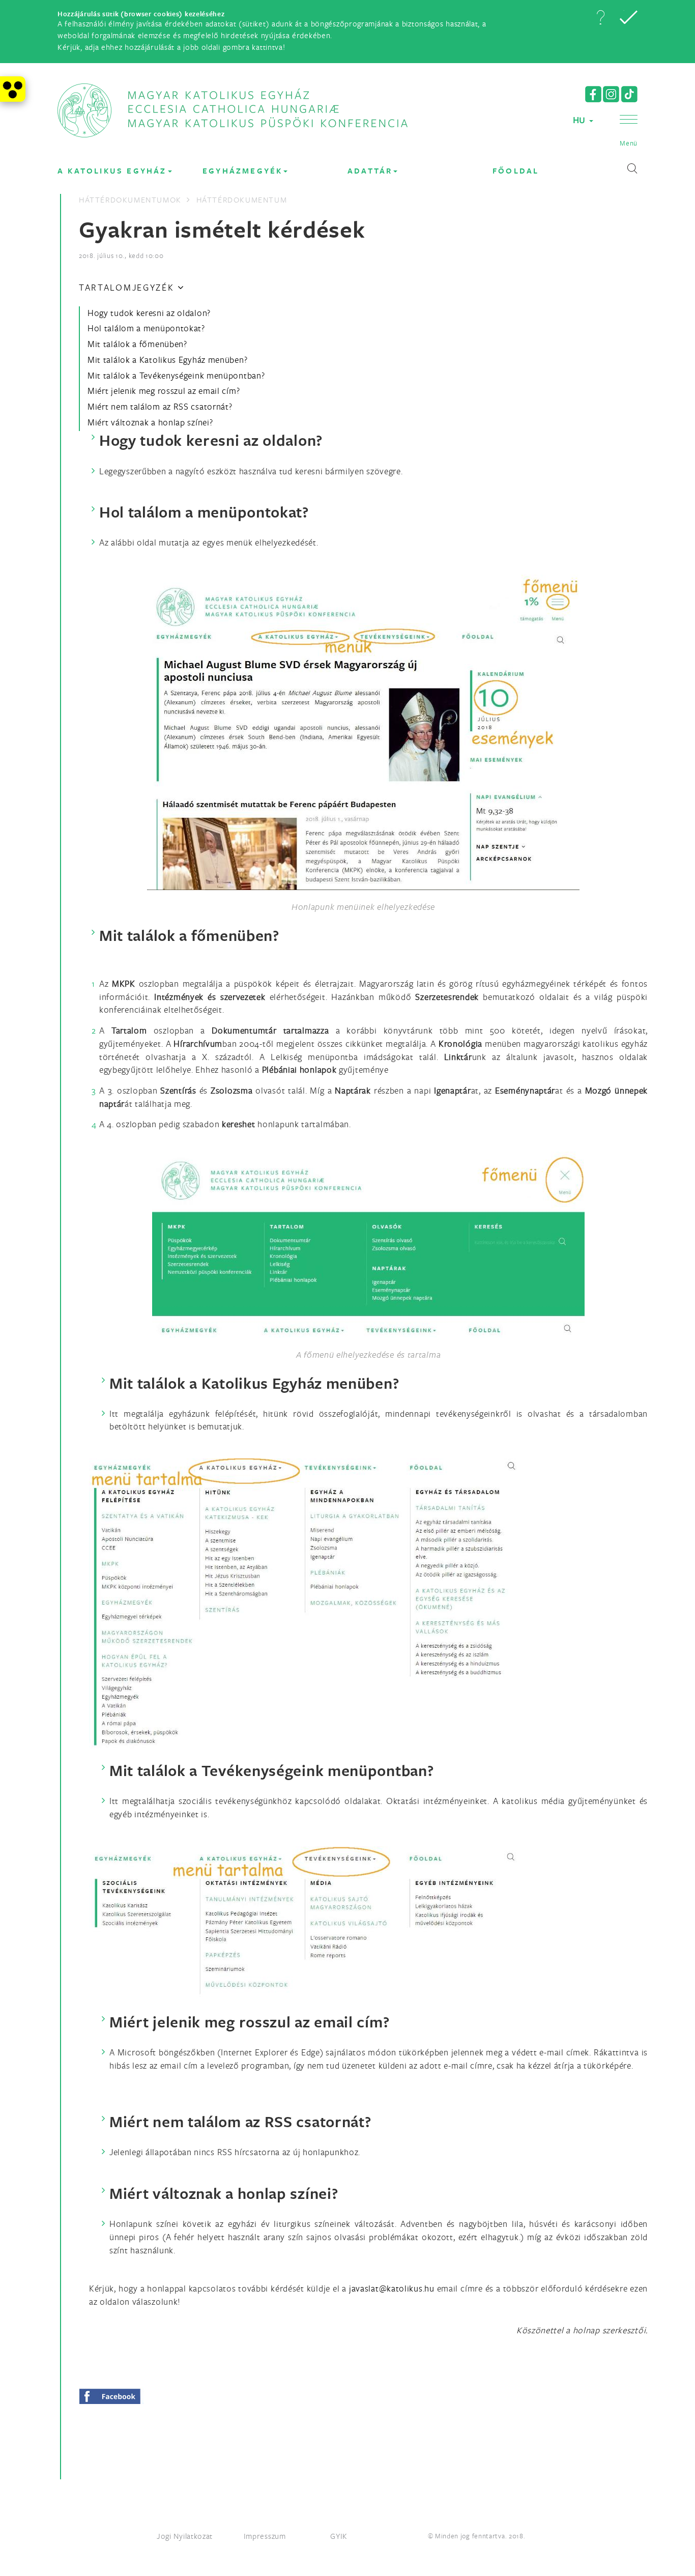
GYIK (339, 2536)
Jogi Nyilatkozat (185, 2536)
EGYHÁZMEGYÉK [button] (242, 171)
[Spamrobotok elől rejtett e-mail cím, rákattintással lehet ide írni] (392, 2288)
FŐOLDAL (516, 171)
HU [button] (581, 120)
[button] (600, 17)
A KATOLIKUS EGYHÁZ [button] (112, 171)
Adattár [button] (370, 171)
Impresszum (265, 2536)
